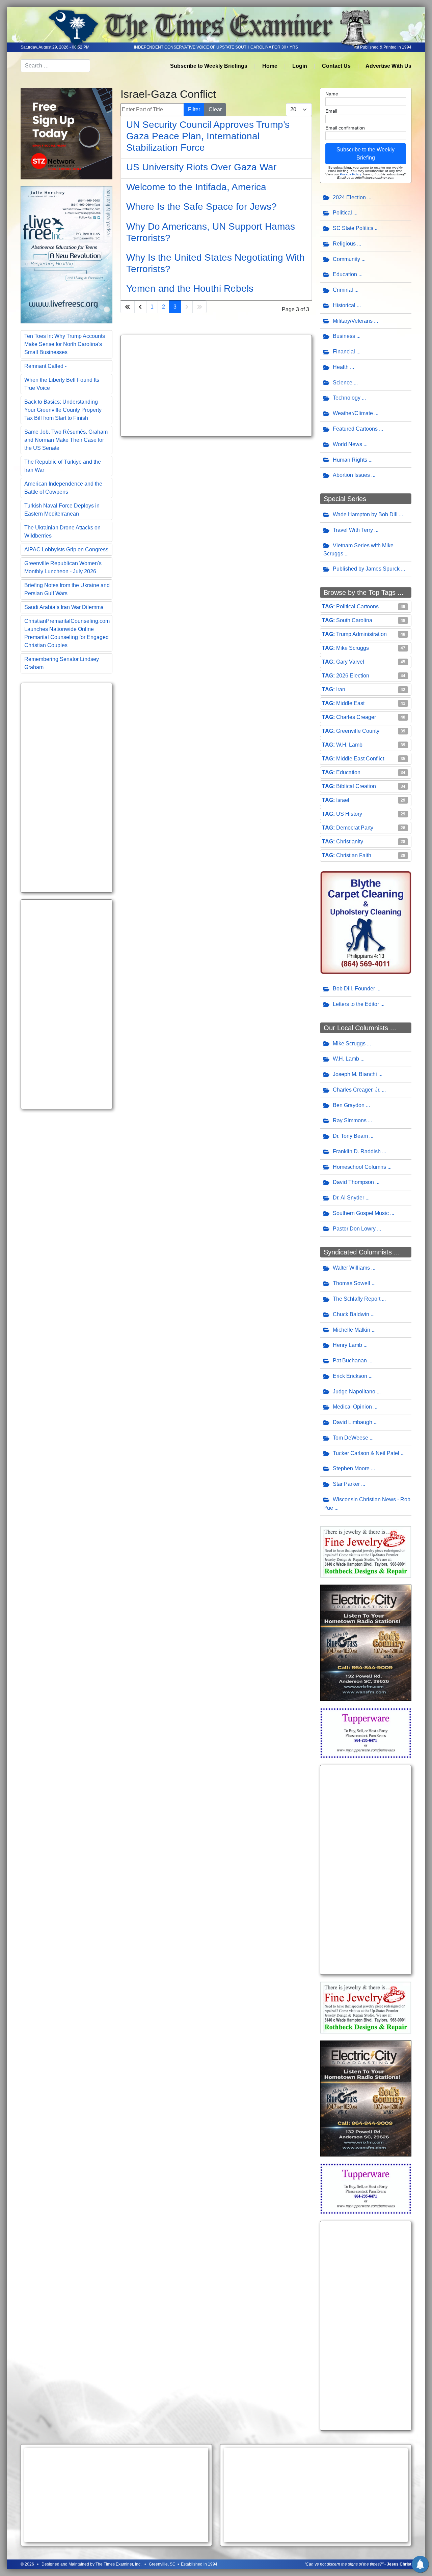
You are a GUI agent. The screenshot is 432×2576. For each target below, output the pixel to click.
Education (345, 274)
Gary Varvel (350, 662)
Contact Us (336, 66)
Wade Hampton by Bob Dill (365, 514)
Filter (194, 109)
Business (344, 336)
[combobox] (55, 66)
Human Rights (350, 460)
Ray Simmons (350, 1120)
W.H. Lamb (349, 745)
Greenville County (358, 731)
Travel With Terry (353, 530)
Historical (344, 305)
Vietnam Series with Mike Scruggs (358, 550)
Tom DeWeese (350, 1438)
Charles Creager (356, 717)
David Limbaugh (353, 1422)
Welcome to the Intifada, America (196, 187)
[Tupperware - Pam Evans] (366, 1732)
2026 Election (353, 676)
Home (270, 66)
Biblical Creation (356, 786)
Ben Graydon (349, 1105)
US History (349, 814)
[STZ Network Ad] (66, 133)
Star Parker (346, 1484)
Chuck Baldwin (351, 1314)
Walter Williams (351, 1268)
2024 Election (349, 197)
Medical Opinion (352, 1407)
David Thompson (353, 1182)
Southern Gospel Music (361, 1213)
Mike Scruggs (353, 648)
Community (346, 259)
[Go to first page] (128, 307)
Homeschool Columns (359, 1167)
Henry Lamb (347, 1345)
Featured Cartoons (355, 429)
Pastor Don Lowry (354, 1229)
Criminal (343, 290)
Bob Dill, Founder (354, 989)
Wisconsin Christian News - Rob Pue (367, 1504)
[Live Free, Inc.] (66, 254)
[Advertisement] (66, 788)
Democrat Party (355, 828)
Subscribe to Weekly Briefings (209, 66)
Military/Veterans (353, 321)
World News (347, 444)
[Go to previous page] (140, 307)
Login (300, 66)
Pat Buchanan (350, 1361)
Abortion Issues (351, 475)
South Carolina (354, 620)
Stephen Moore (351, 1468)
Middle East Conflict (360, 759)
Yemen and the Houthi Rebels (190, 288)
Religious (344, 244)
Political (342, 213)
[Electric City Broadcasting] (366, 1642)
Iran (341, 689)
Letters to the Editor (356, 1004)
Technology (347, 398)
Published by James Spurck (366, 569)
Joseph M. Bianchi (355, 1074)
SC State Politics (353, 228)
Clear (215, 109)
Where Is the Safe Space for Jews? (201, 207)
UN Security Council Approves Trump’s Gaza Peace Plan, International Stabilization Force (208, 136)
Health (341, 367)
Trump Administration (361, 634)
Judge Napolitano (354, 1392)
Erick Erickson (350, 1376)
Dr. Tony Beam (350, 1136)
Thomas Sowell (352, 1283)
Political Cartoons (357, 606)
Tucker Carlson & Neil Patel (366, 1453)
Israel (343, 800)
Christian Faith (354, 855)
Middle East (350, 703)
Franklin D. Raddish (357, 1151)
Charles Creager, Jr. (357, 1090)
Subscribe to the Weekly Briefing (366, 154)
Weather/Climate (353, 413)
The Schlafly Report (357, 1299)
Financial (344, 352)
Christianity (350, 842)
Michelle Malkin (352, 1330)
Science (343, 383)
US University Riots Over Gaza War (201, 167)
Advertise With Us (388, 66)
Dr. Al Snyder (348, 1198)
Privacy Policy (350, 174)
